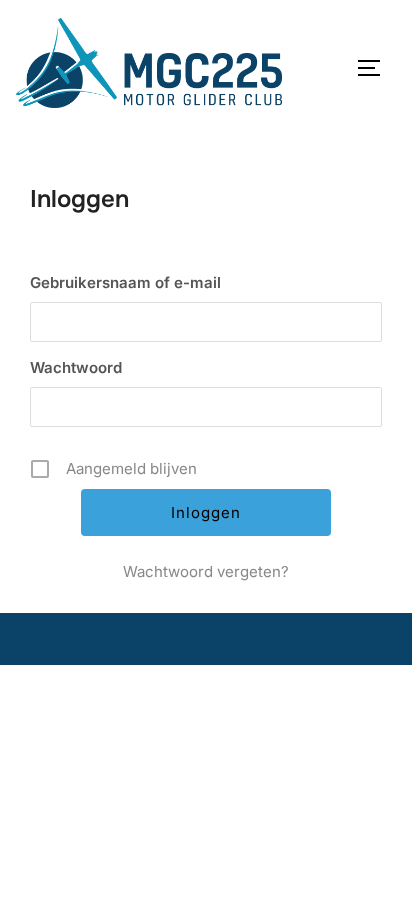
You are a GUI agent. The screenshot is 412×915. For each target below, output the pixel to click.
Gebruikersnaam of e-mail (125, 282)
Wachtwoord (76, 367)
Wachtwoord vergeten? (206, 571)
